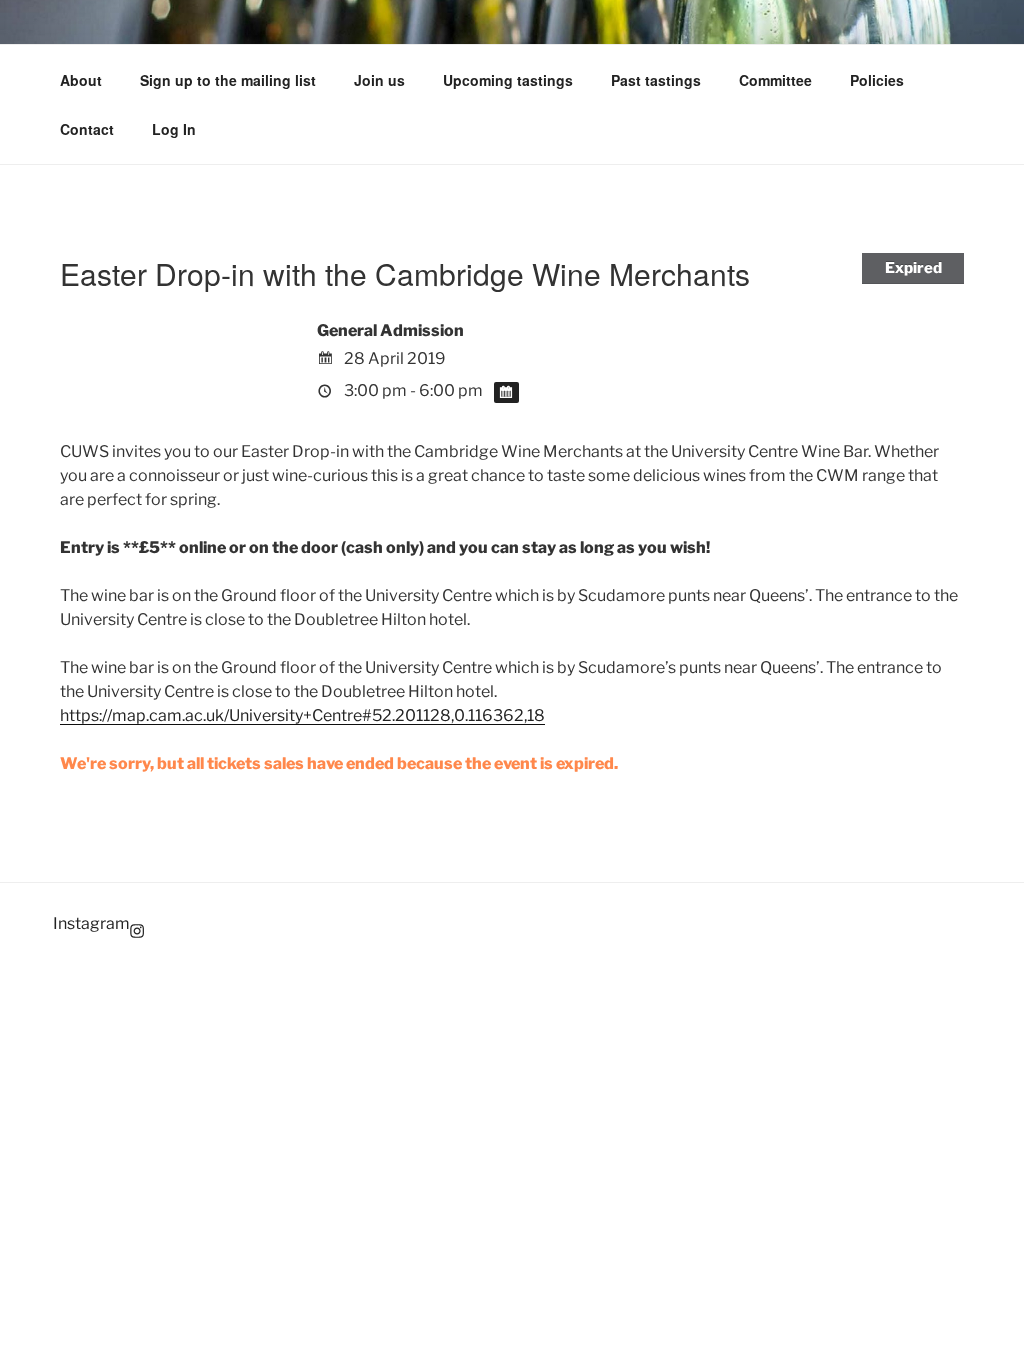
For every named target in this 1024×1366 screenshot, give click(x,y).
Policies (877, 80)
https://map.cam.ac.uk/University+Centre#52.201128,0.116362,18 (302, 715)
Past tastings (656, 80)
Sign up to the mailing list (228, 80)
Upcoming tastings (508, 80)
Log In (174, 129)
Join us (379, 80)
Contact (87, 129)
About (81, 80)
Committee (775, 80)
